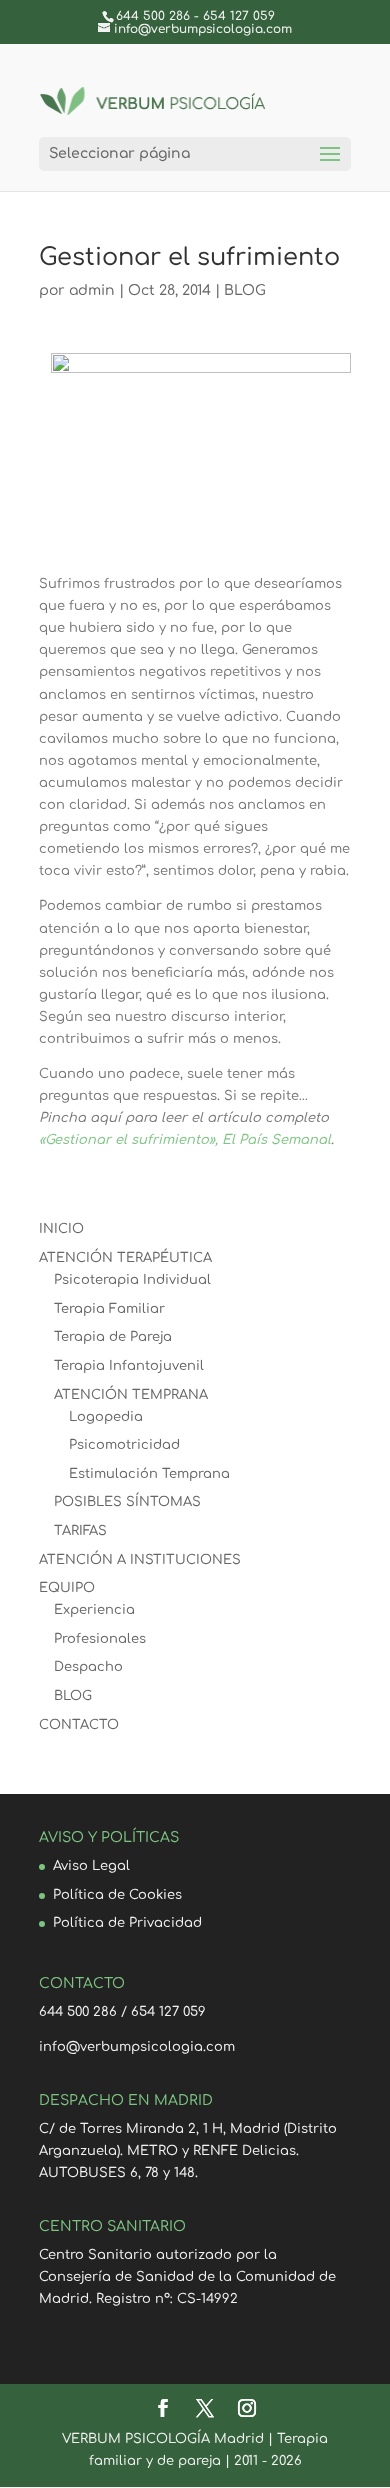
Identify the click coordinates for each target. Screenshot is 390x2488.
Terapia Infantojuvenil (129, 1366)
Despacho (88, 1667)
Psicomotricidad (124, 1445)
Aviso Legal (91, 1866)
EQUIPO (67, 1588)
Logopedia (106, 1417)
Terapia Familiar (109, 1309)
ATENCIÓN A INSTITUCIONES (140, 1560)
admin (92, 290)
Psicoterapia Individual (132, 1280)
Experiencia (94, 1610)
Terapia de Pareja (113, 1337)
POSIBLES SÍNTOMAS (127, 1502)
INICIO (61, 1229)
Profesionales (100, 1639)
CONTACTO (79, 1725)
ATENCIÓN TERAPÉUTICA (125, 1258)
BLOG (245, 290)
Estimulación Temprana (149, 1474)
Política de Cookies (117, 1895)
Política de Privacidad (127, 1923)
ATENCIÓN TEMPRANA (131, 1395)
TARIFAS (80, 1531)
